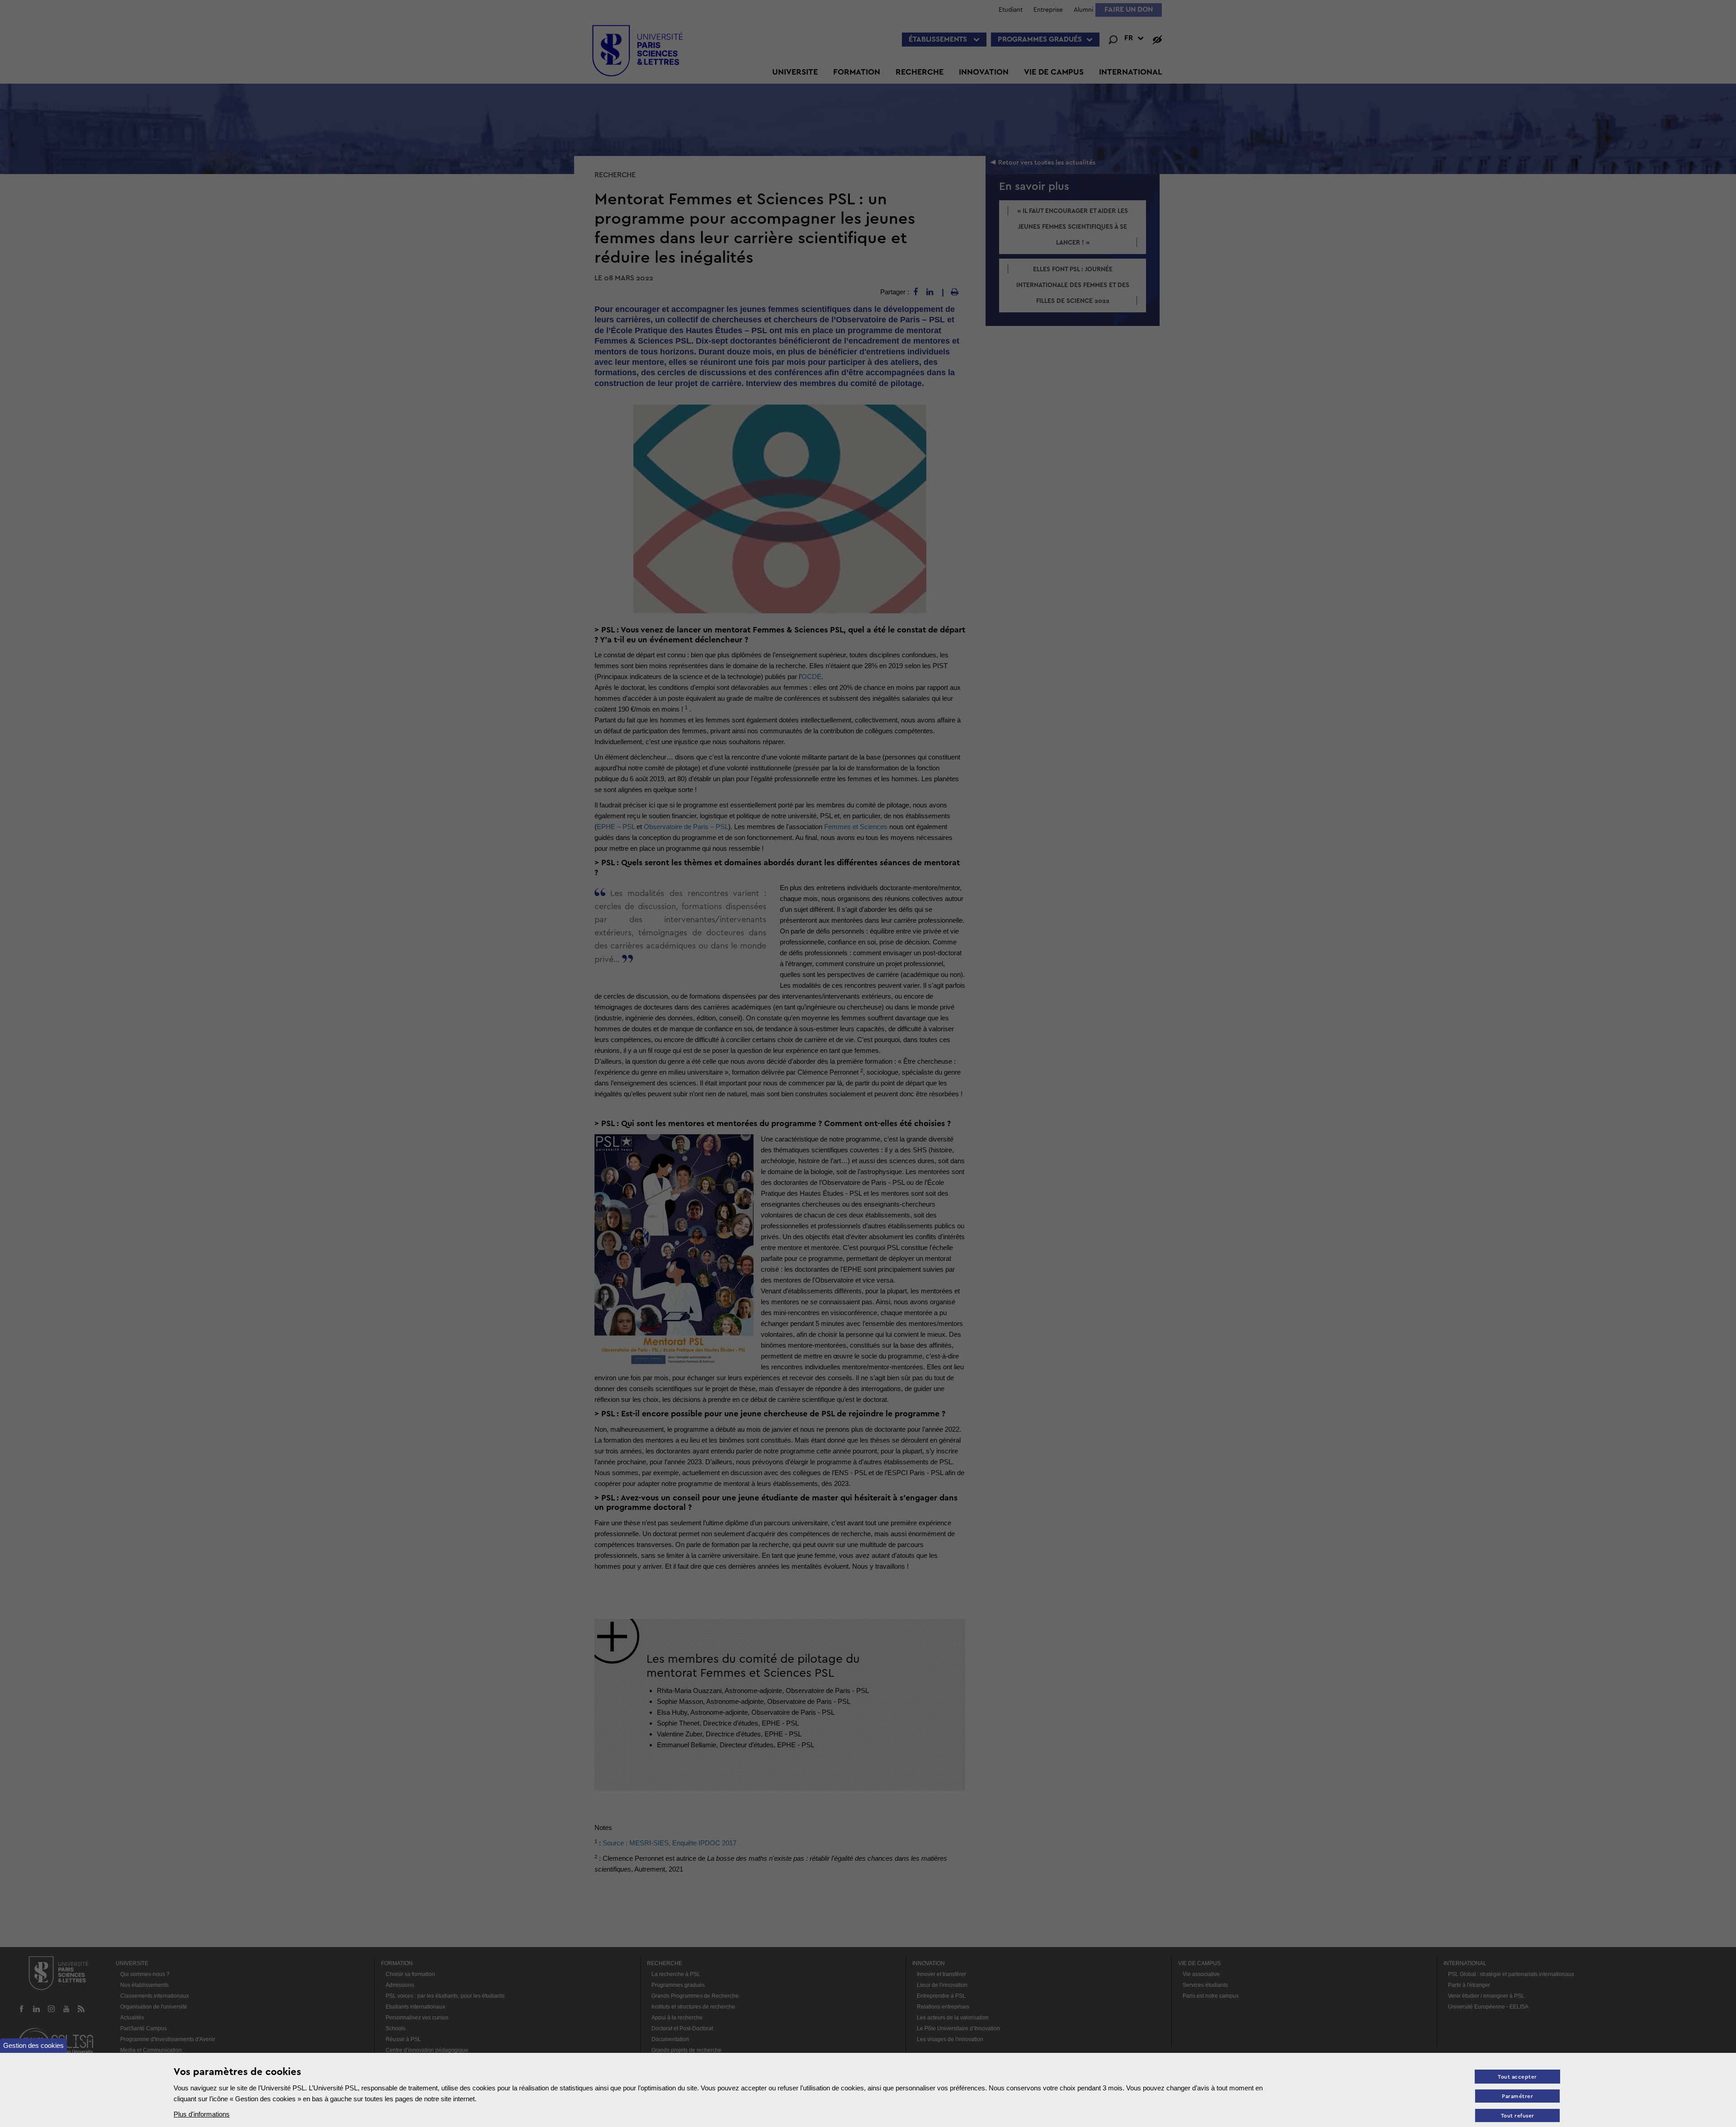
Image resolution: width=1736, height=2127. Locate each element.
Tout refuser (1518, 2116)
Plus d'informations (202, 2114)
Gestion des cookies (33, 2045)
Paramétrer (1517, 2096)
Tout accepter (1517, 2077)
